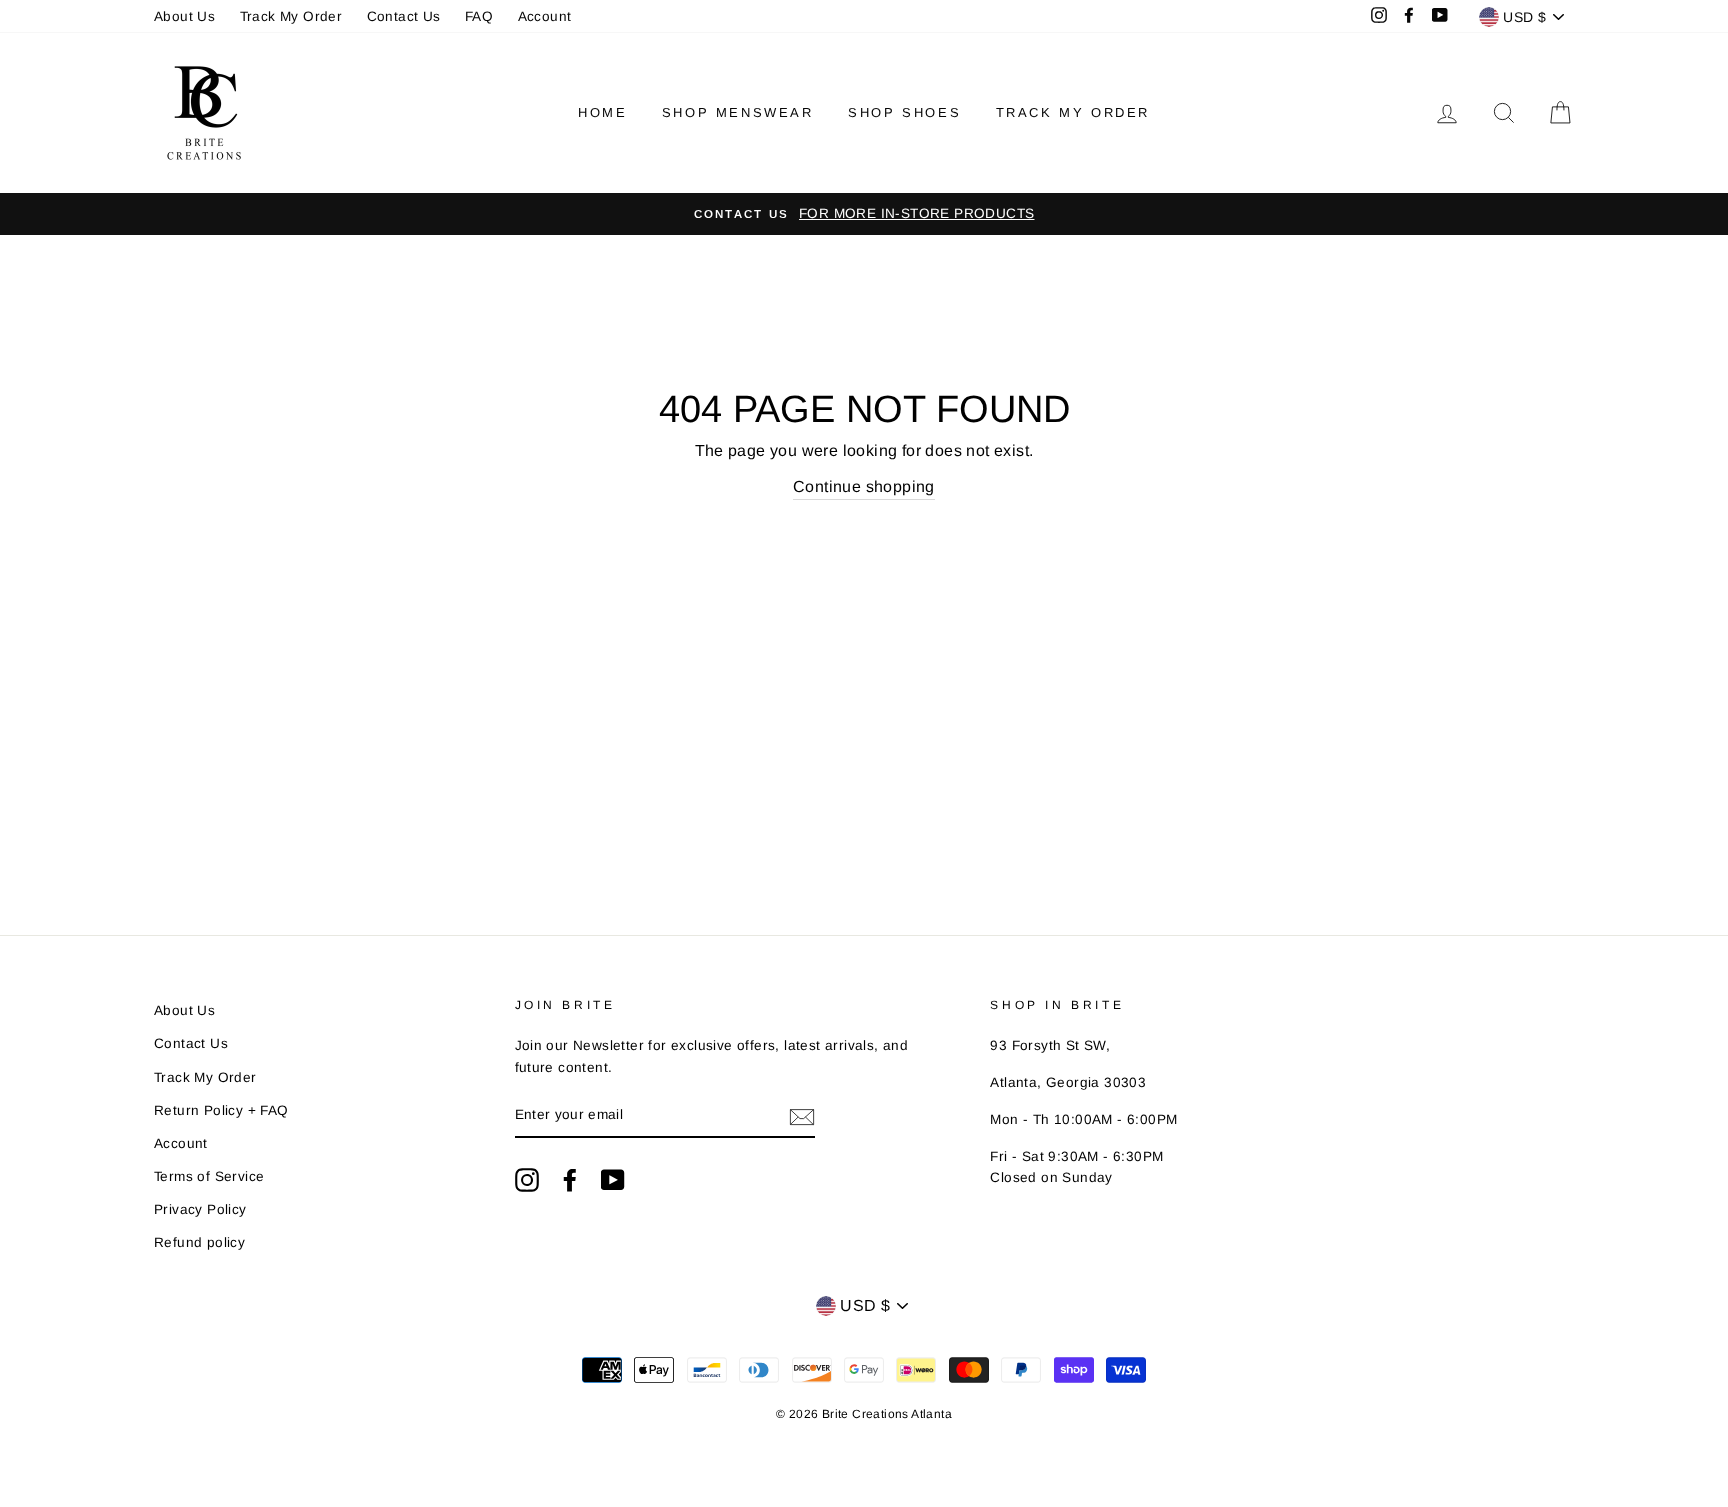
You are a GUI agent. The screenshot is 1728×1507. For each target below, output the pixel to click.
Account (545, 16)
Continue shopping (864, 486)
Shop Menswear (738, 112)
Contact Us (404, 16)
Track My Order (291, 16)
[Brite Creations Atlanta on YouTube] (613, 1180)
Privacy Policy (200, 1209)
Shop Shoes (904, 112)
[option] (864, 214)
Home (602, 112)
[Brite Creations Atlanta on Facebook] (570, 1180)
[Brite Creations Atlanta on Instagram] (527, 1180)
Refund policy (199, 1242)
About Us (184, 16)
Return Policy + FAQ (221, 1110)
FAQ (479, 16)
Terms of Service (209, 1176)
